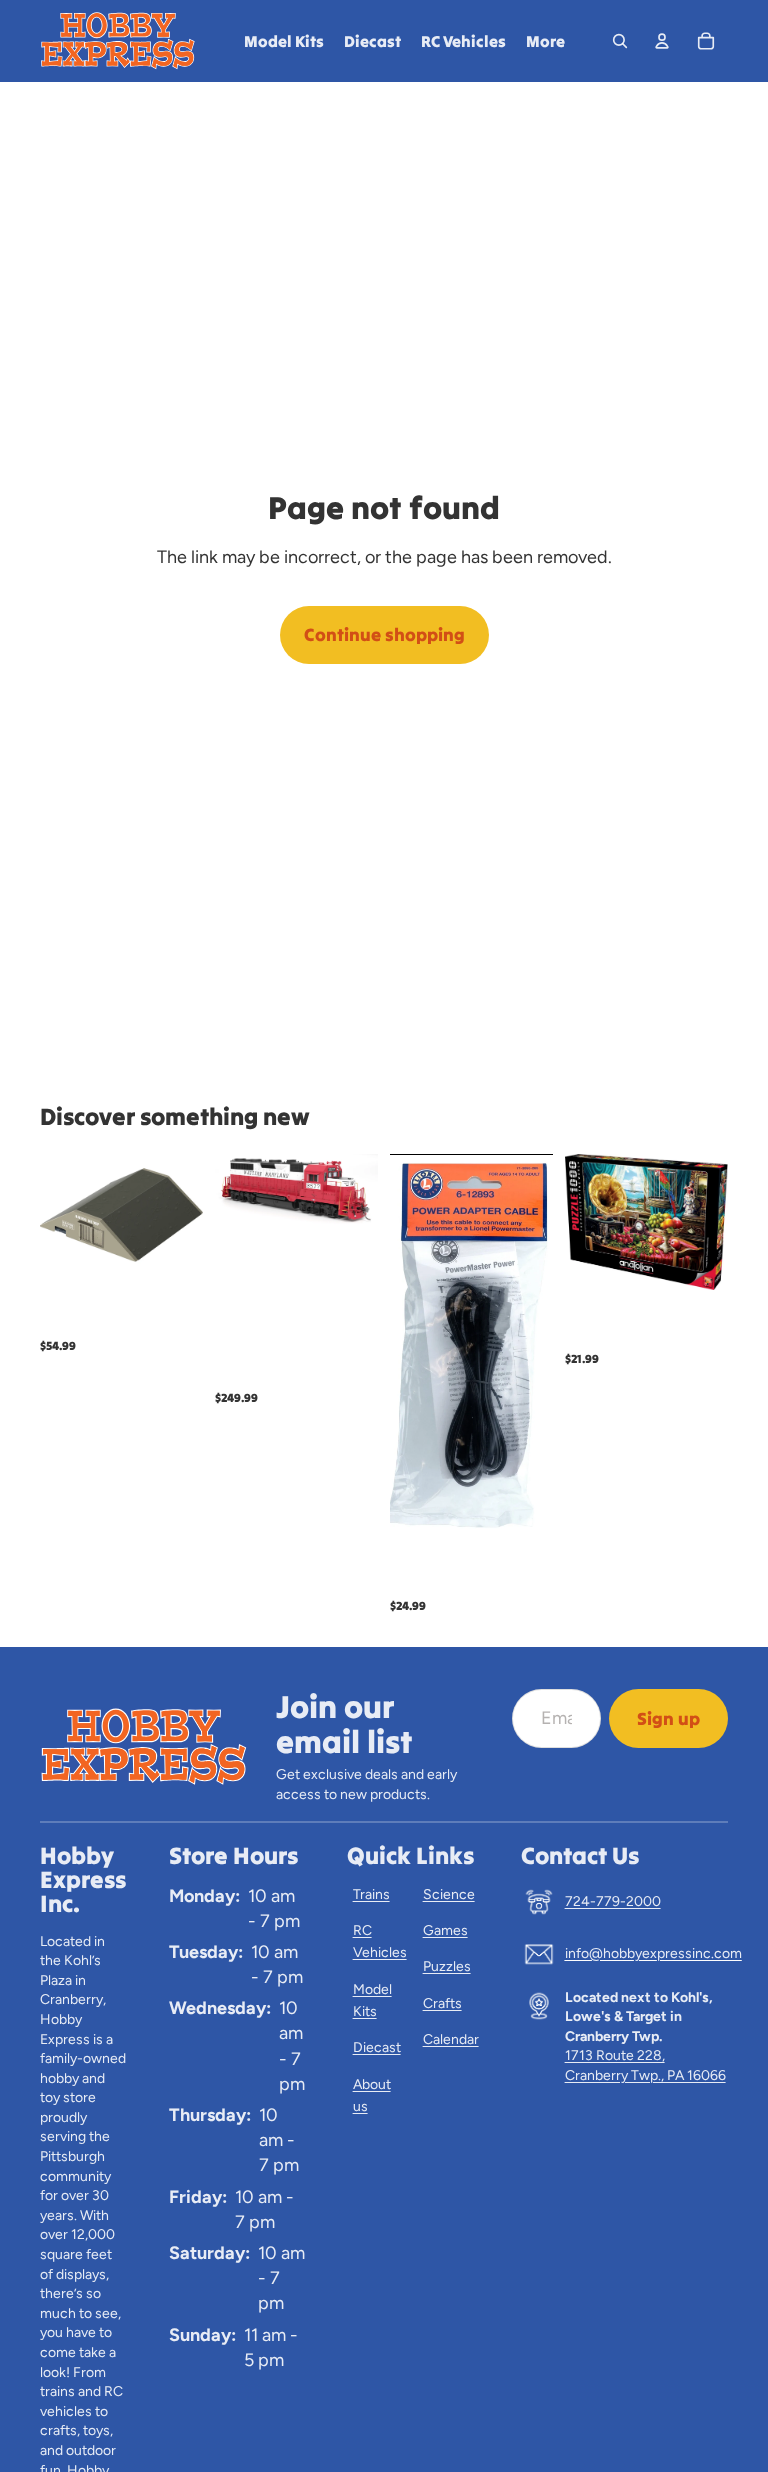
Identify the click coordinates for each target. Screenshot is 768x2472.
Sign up (668, 1718)
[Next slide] (356, 1191)
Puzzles (447, 1966)
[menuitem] (545, 41)
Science (449, 1894)
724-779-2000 (613, 1901)
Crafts (442, 2003)
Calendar (451, 2039)
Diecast (377, 2047)
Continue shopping (384, 634)
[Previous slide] (237, 1191)
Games (445, 1930)
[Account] (662, 41)
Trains (371, 1894)
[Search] (620, 41)
